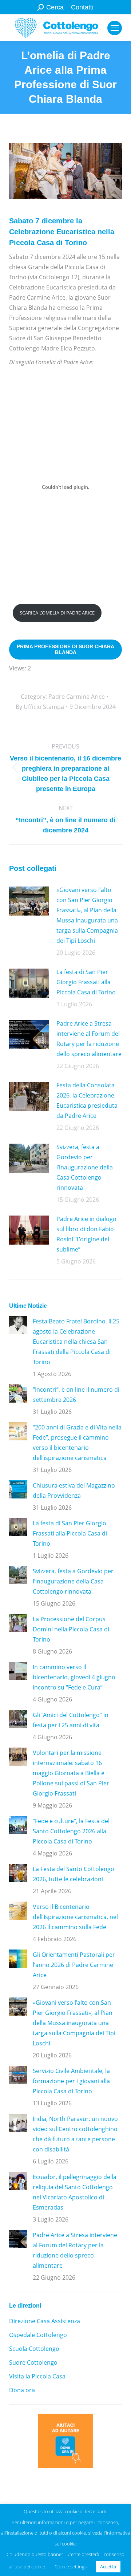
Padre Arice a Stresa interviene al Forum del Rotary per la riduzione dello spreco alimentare (89, 1039)
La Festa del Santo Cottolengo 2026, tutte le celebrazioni (74, 1874)
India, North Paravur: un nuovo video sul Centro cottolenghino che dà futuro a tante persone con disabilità (75, 2134)
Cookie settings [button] (71, 2567)
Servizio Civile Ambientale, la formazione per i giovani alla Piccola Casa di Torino (71, 2081)
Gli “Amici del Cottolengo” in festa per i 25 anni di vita (71, 1720)
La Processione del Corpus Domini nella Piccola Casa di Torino (71, 1629)
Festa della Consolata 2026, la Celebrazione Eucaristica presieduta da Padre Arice (87, 1100)
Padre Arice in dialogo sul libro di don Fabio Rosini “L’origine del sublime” (86, 1234)
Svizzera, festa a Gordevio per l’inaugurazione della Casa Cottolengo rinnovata (85, 1167)
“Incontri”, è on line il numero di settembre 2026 (76, 1395)
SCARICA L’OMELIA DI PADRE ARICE (57, 613)
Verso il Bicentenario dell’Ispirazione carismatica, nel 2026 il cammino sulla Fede (75, 1917)
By (40, 707)
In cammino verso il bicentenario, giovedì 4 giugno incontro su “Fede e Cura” (74, 1677)
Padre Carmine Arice (77, 697)
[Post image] (29, 901)
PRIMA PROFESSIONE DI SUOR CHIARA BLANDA (65, 649)
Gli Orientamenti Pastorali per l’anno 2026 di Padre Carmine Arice (74, 1965)
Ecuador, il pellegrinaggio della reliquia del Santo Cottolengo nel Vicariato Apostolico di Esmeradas (75, 2192)
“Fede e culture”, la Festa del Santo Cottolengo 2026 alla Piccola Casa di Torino (71, 1831)
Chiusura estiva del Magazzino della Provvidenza (74, 1490)
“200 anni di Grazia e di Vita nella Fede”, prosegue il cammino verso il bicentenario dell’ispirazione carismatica (77, 1443)
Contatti (82, 7)
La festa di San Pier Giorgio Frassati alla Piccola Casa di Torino (86, 982)
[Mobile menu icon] (115, 28)
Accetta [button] (108, 2567)
